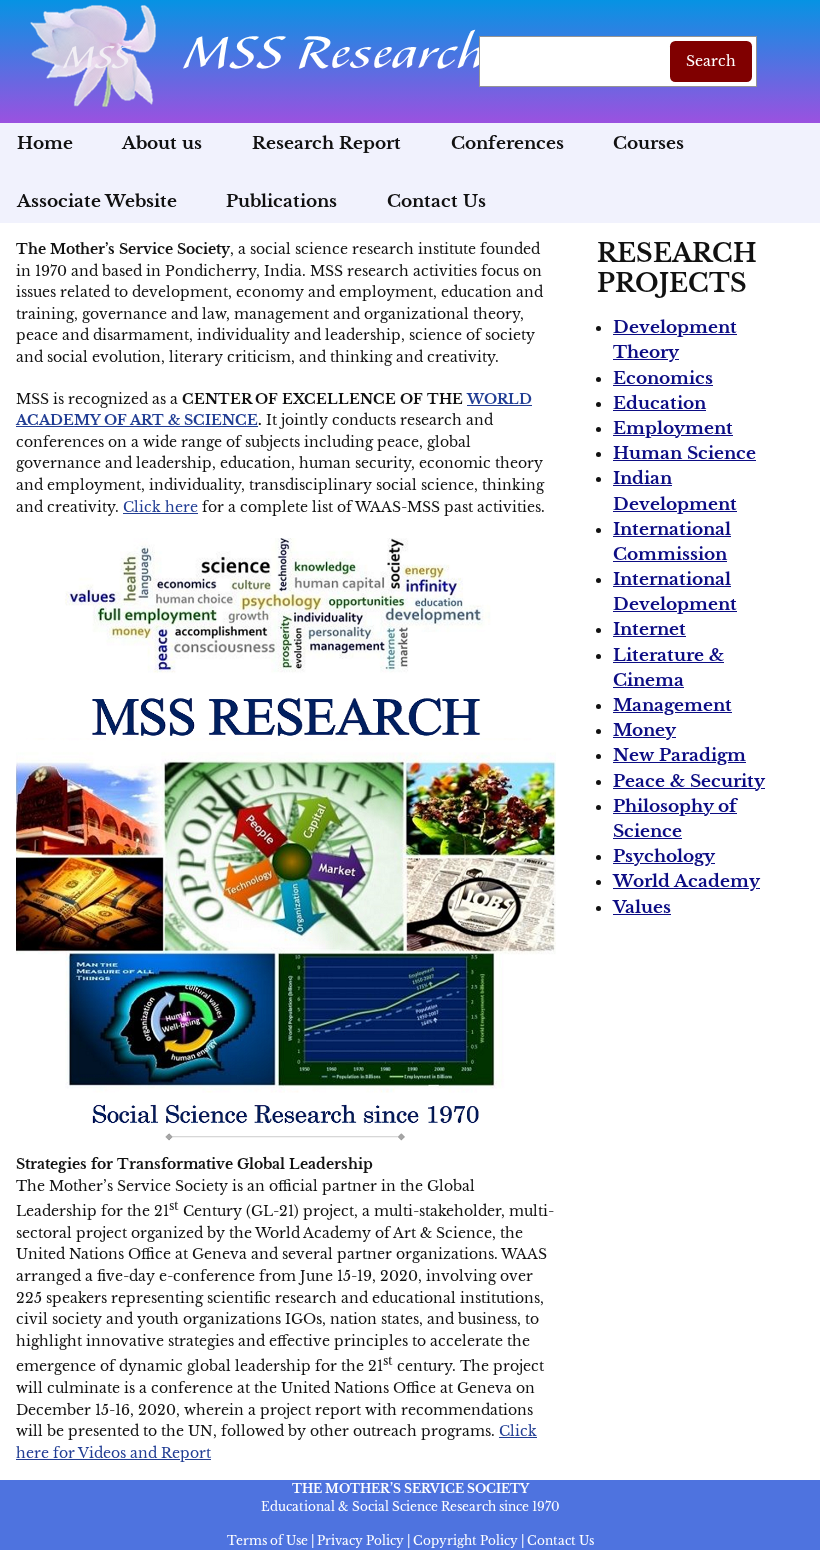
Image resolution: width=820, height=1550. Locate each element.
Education (659, 403)
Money (644, 730)
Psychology (664, 856)
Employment (673, 428)
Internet (649, 629)
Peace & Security (689, 781)
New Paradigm (679, 755)
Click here (160, 507)
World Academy (686, 881)
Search (711, 61)
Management (672, 705)
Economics (663, 378)
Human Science (684, 453)
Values (642, 907)
